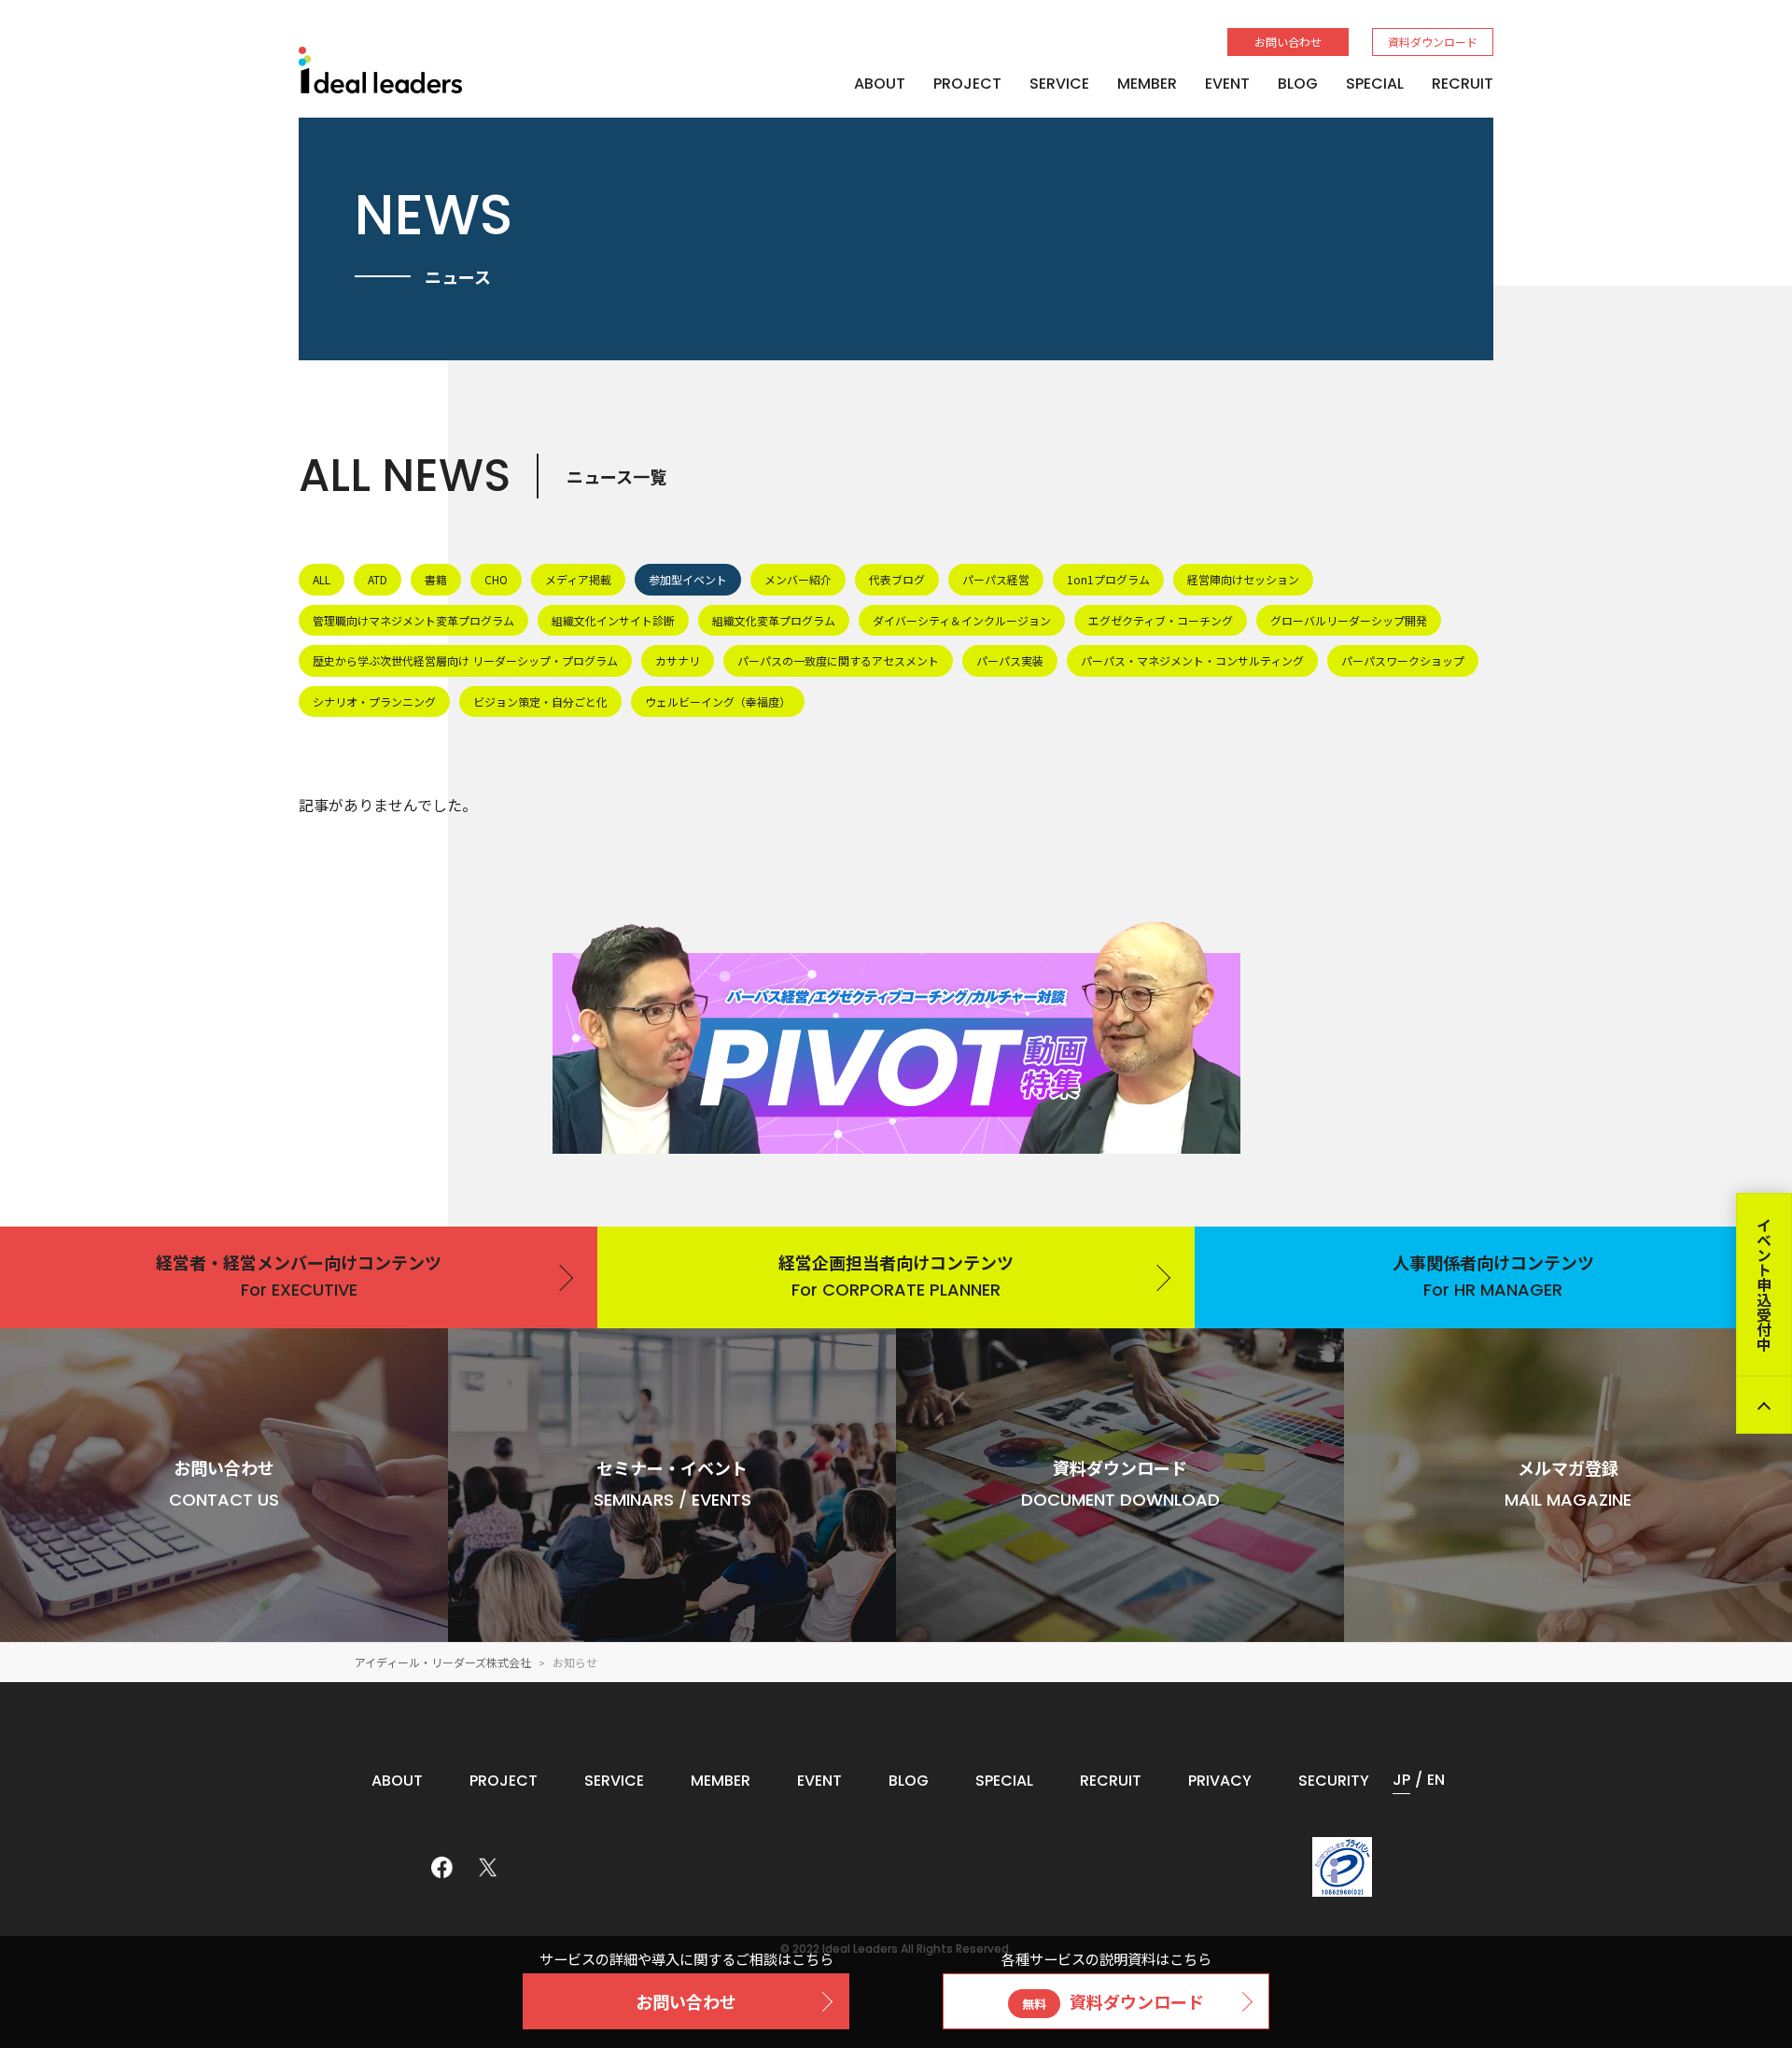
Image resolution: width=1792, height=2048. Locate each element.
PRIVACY (1220, 1781)
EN (1436, 1780)
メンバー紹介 (798, 579)
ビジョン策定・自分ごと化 (540, 701)
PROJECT (967, 84)
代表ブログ (897, 579)
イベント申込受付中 (1764, 1284)
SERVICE (1059, 84)
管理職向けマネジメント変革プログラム (413, 620)
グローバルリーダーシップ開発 (1349, 620)
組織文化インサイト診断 (613, 620)
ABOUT (880, 84)
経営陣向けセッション (1243, 579)
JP (1401, 1780)
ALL (322, 579)
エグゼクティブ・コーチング (1161, 620)
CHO (496, 579)
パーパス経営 (996, 579)
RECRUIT (1463, 84)
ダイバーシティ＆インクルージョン (962, 620)
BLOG (1298, 84)
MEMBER (1147, 84)
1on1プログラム (1108, 579)
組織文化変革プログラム (774, 620)
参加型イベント (688, 579)
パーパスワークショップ (1403, 660)
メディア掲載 (578, 579)
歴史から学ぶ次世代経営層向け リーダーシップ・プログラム (465, 660)
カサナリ (678, 660)
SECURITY (1334, 1781)
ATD (378, 579)
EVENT (1227, 84)
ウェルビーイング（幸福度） (718, 701)
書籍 (436, 579)
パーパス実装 (1010, 660)
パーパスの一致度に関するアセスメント (838, 660)
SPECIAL (1375, 84)
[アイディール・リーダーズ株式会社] (380, 70)
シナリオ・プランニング (374, 701)
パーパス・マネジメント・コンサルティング (1192, 660)
